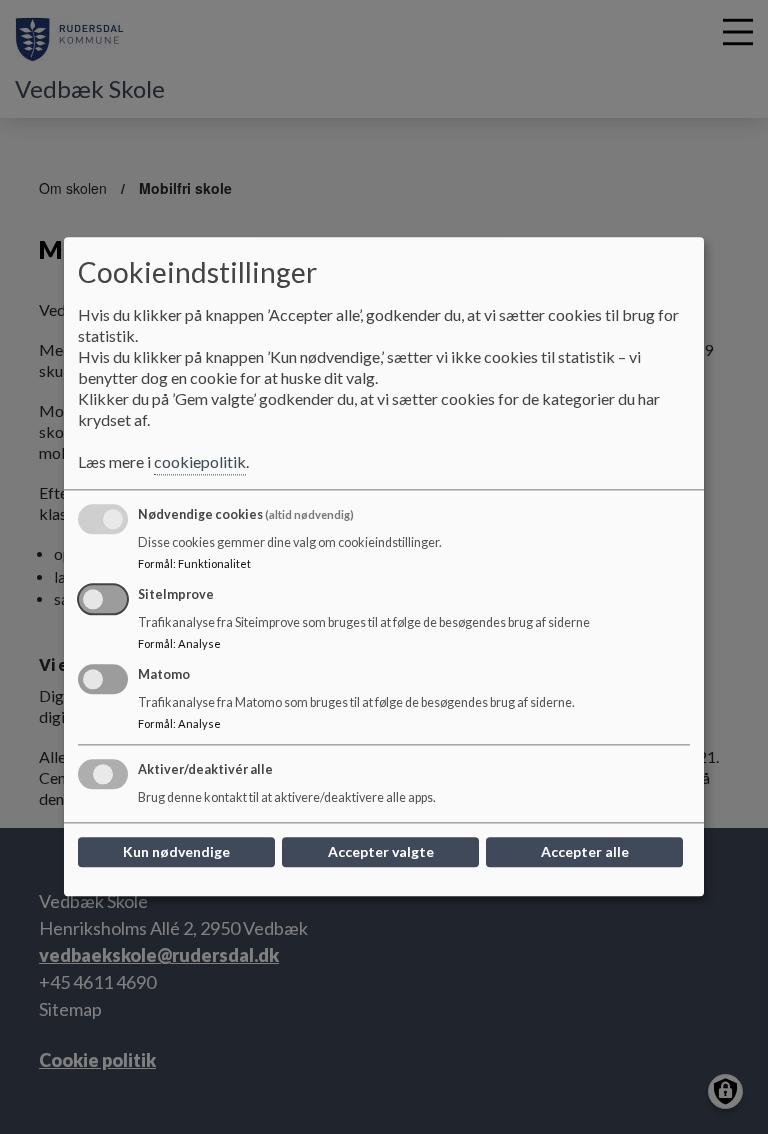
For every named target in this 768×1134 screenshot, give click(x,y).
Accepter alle (585, 852)
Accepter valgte (381, 852)
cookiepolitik (200, 462)
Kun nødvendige (176, 852)
